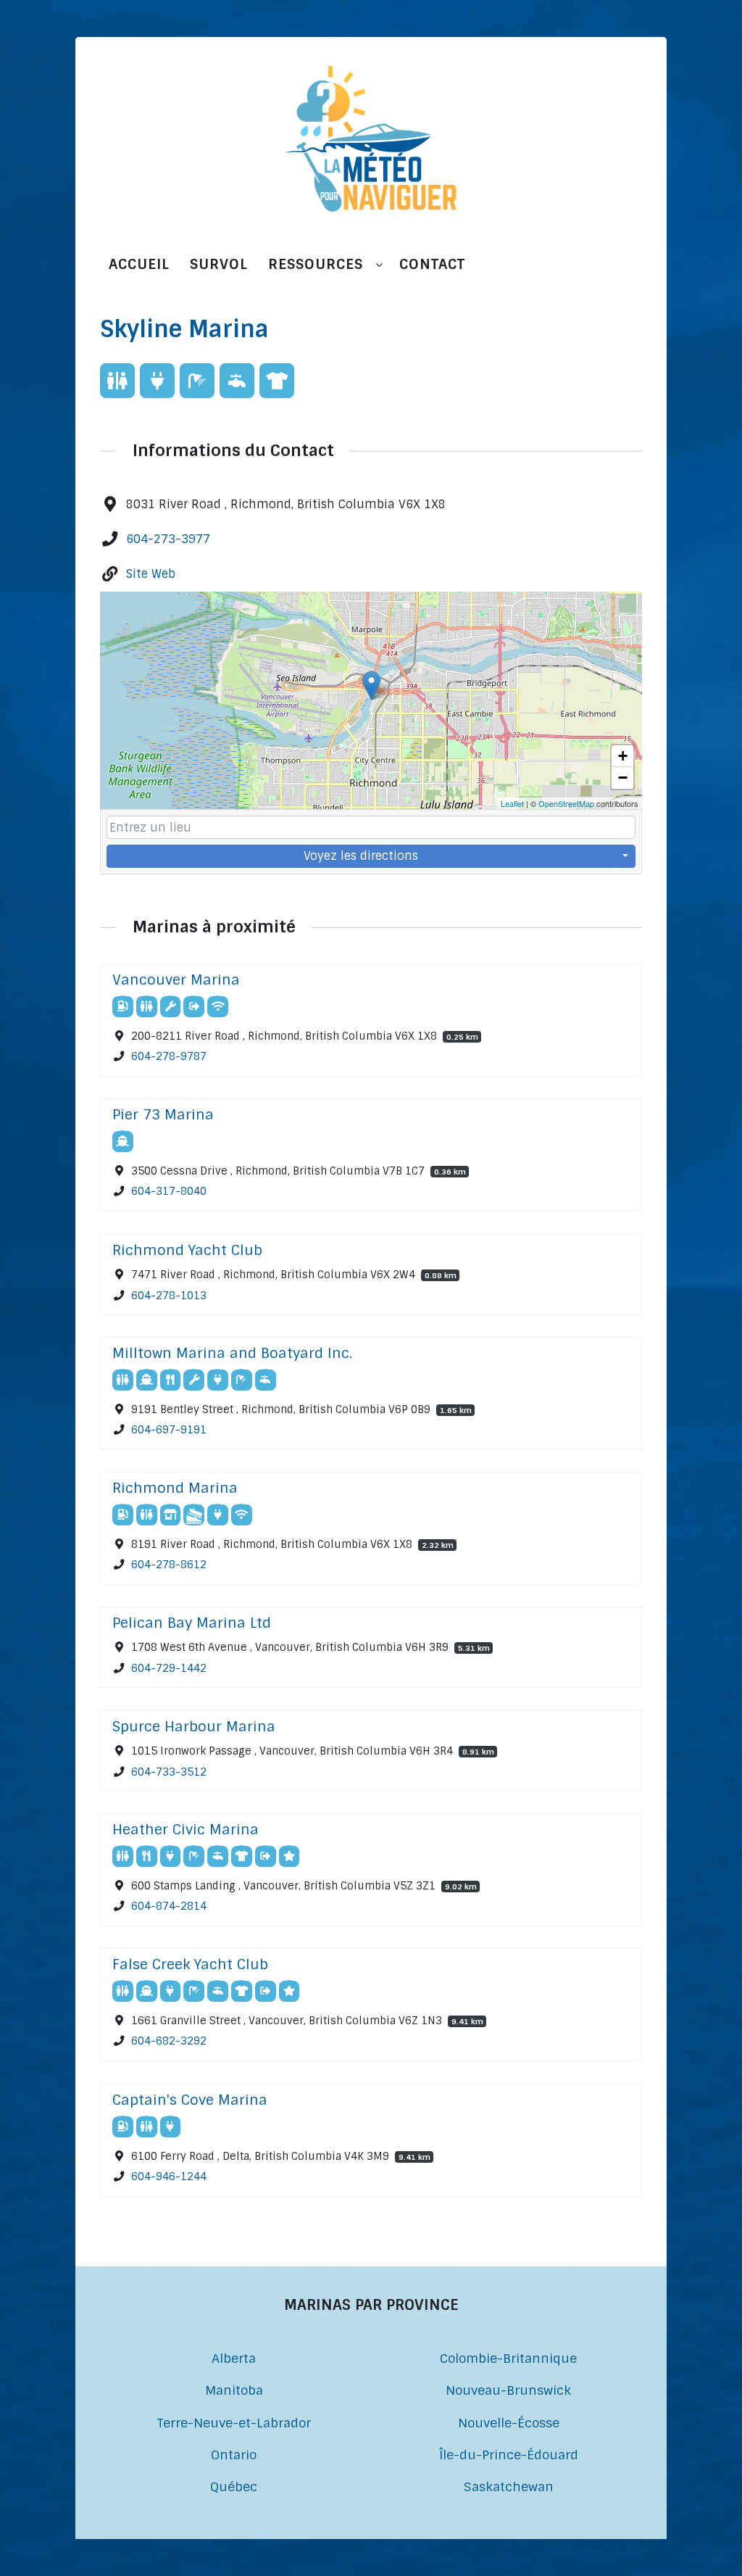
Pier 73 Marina (163, 1115)
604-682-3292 (169, 2042)
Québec (234, 2486)
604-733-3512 (169, 1771)
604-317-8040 (169, 1192)
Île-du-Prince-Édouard (509, 2455)
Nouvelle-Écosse (509, 2423)
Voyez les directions (361, 856)
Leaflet (512, 803)
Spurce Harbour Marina (194, 1727)
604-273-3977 (168, 539)
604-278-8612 (169, 1565)
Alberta (234, 2358)
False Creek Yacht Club (190, 1964)
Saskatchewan (509, 2486)
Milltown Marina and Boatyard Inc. (232, 1353)
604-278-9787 (169, 1057)
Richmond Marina (175, 1488)
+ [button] (623, 756)
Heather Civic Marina (185, 1830)
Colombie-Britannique (508, 2358)
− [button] (623, 778)
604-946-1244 (169, 2177)
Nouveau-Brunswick (508, 2390)
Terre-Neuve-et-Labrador (234, 2423)
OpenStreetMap (566, 803)
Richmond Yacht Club (187, 1250)
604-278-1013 (169, 1295)
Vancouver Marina (176, 980)
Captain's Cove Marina (190, 2100)
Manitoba (234, 2390)
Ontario (234, 2455)
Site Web (151, 574)
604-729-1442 (169, 1668)
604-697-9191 (169, 1430)
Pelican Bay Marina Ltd (192, 1623)
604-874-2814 (169, 1907)
